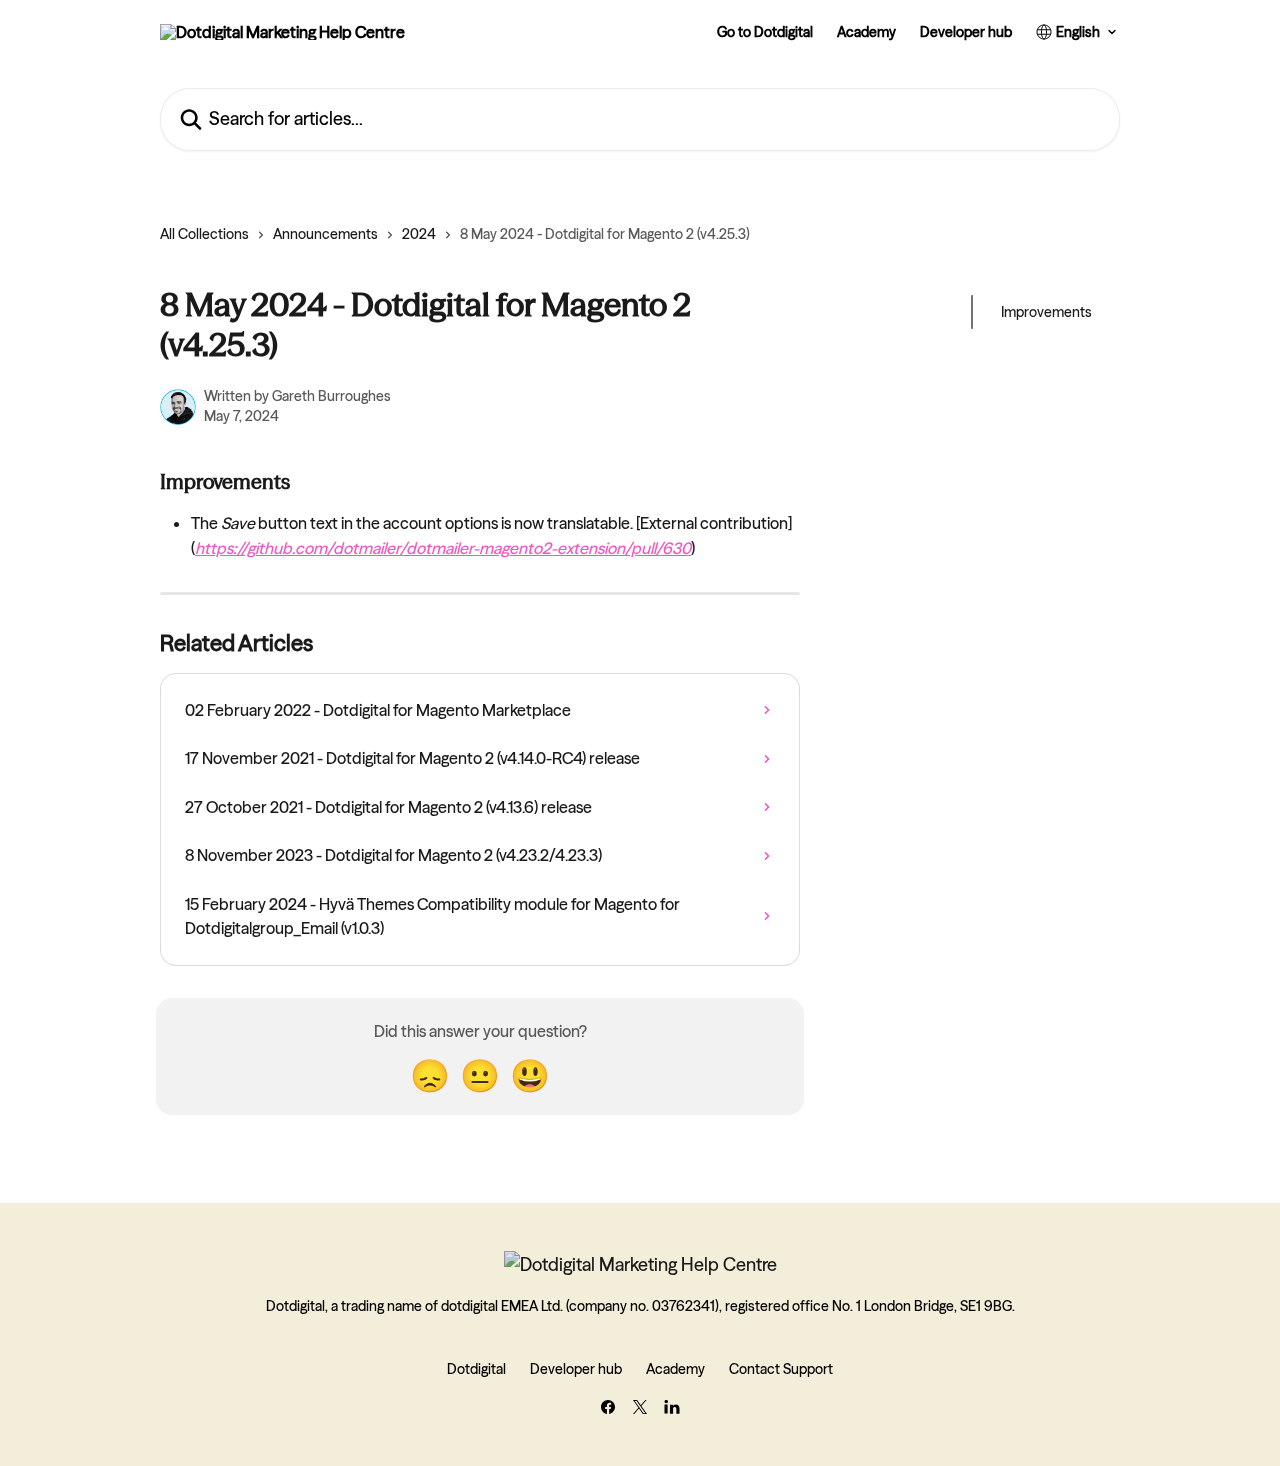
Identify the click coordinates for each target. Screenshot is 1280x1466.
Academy (866, 32)
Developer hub (966, 32)
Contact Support (781, 1369)
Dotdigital (476, 1369)
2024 (419, 234)
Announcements (325, 234)
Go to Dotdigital (765, 32)
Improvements (1046, 312)
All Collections (204, 234)
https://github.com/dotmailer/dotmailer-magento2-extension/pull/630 (443, 548)
